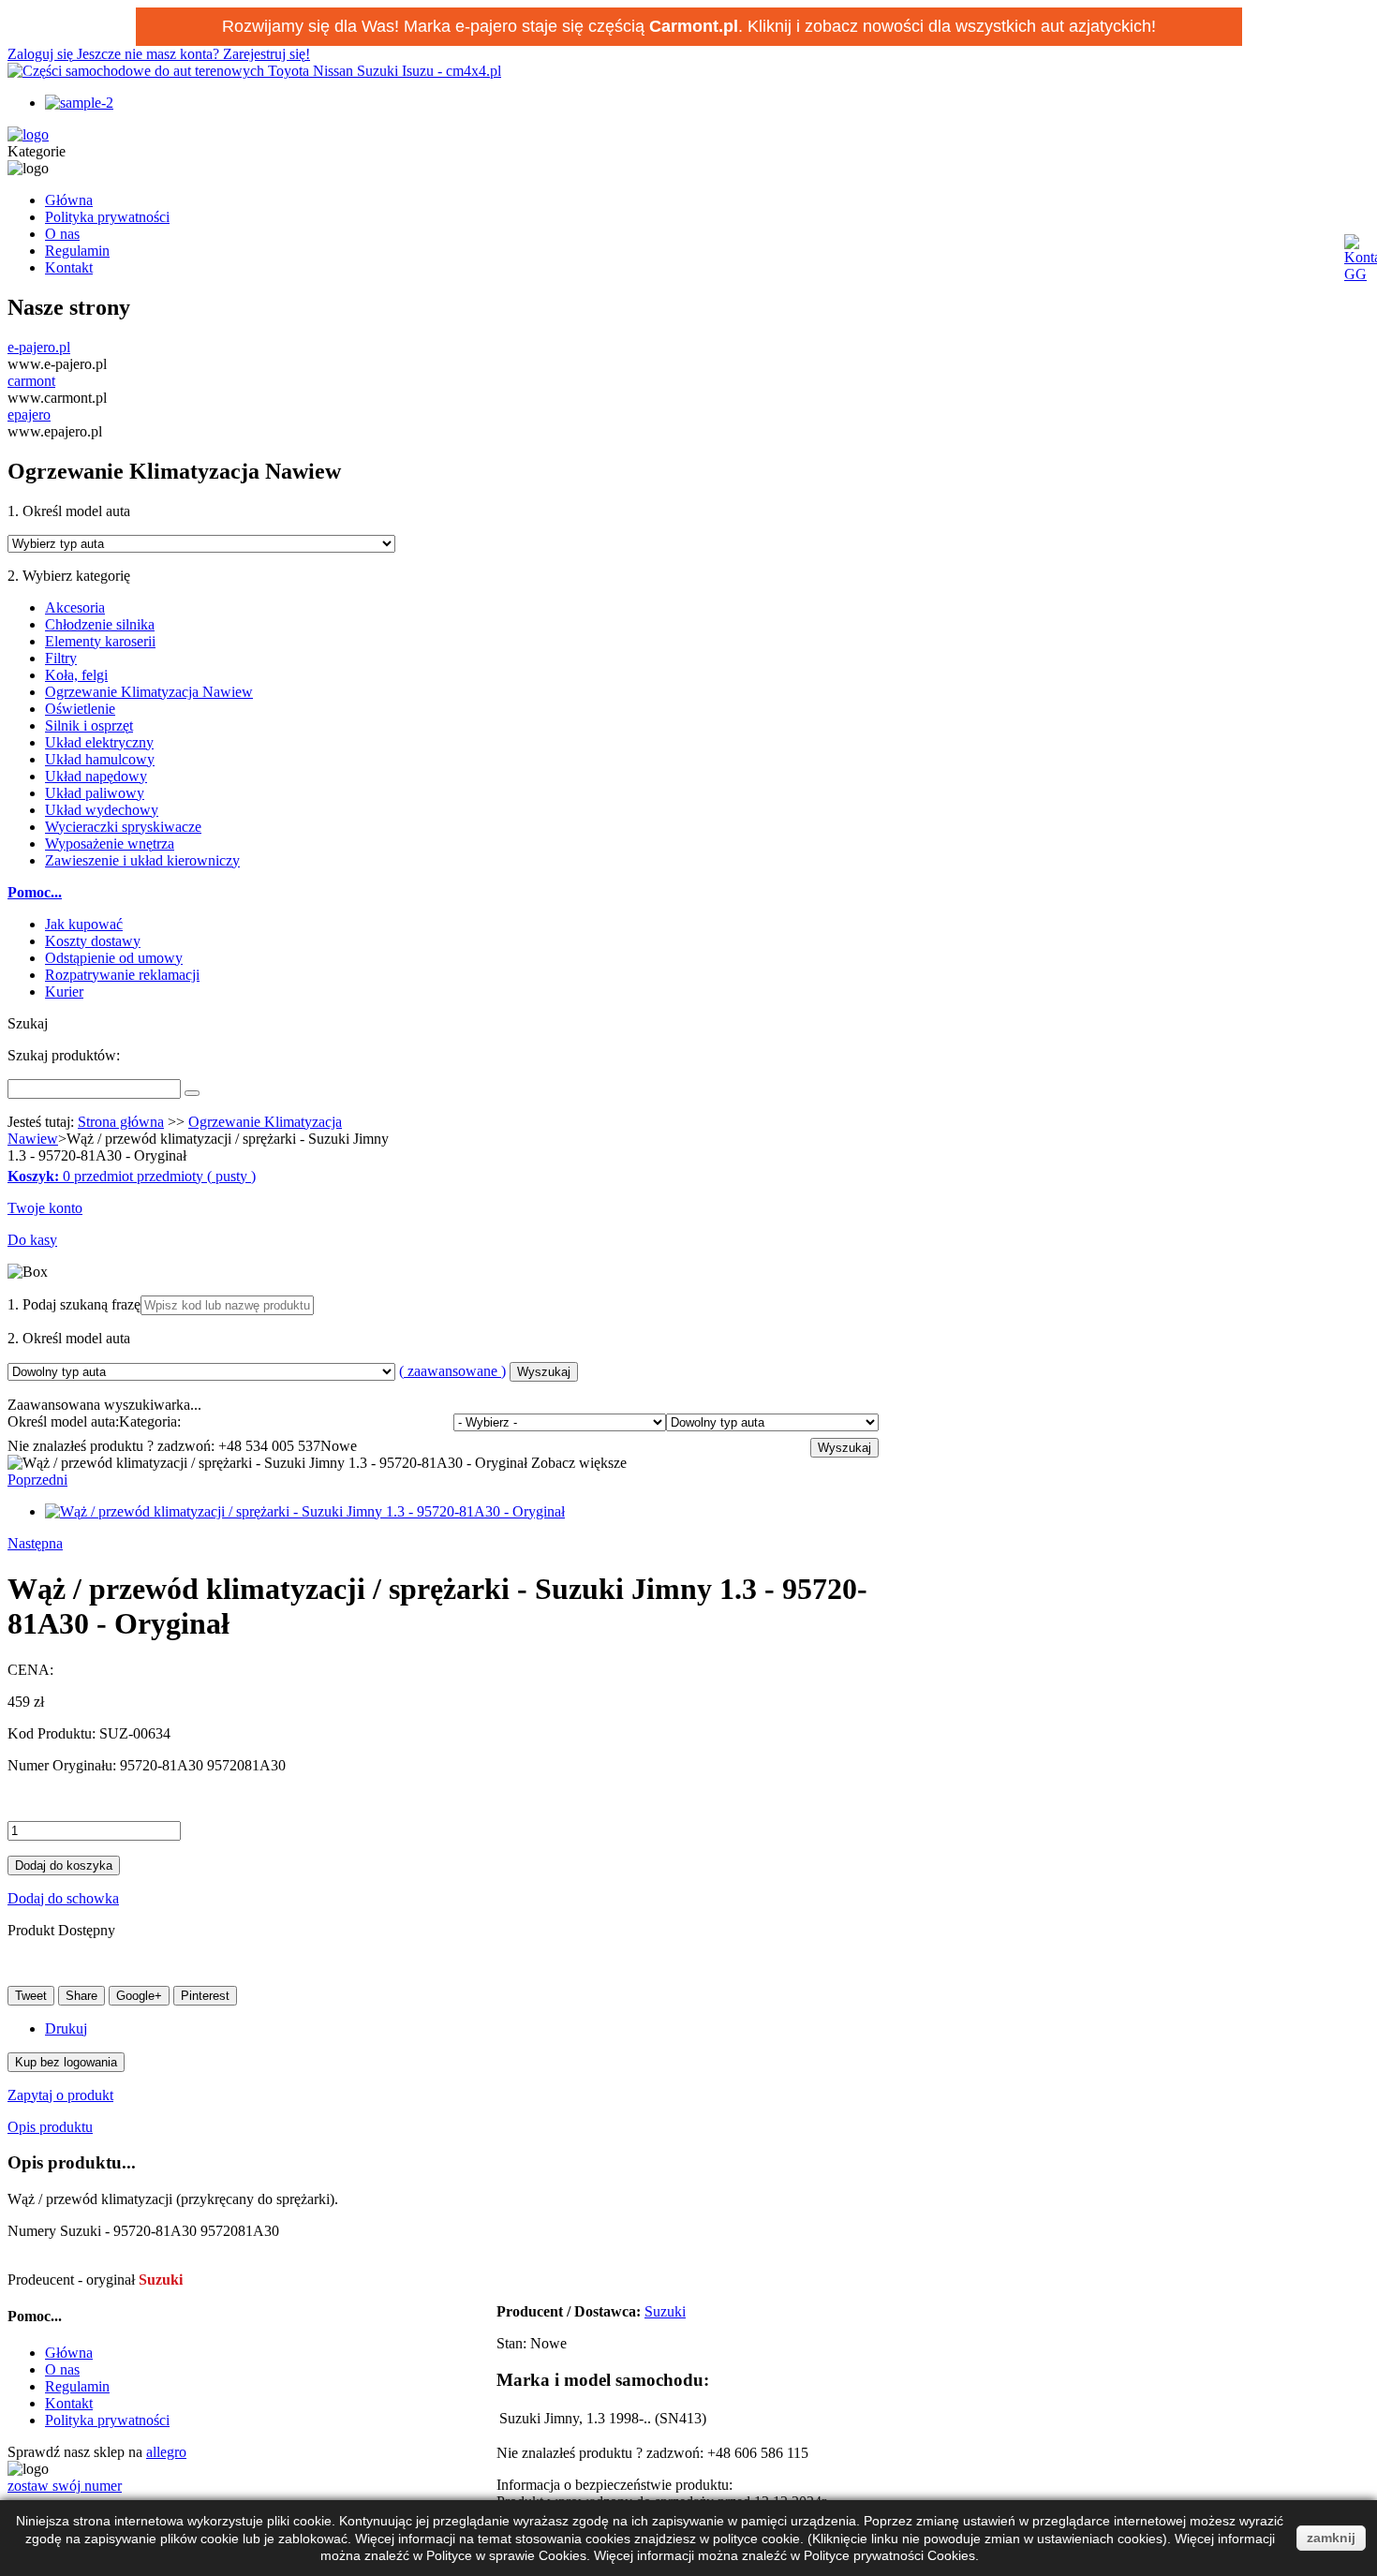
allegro (166, 2452)
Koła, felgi (76, 675)
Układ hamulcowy (100, 759)
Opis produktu (50, 2127)
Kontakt (69, 267)
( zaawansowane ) (452, 1371)
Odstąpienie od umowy (114, 958)
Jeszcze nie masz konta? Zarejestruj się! (193, 54)
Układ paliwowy (95, 793)
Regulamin (77, 251)
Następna (35, 1543)
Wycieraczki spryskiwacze (123, 827)
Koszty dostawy (93, 941)
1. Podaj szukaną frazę (74, 1304)
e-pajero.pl (39, 347)
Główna (69, 200)
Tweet (31, 1996)
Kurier (64, 992)
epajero (29, 415)
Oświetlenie (80, 709)
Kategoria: (150, 1421)
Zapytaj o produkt (60, 2095)
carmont (31, 381)
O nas (62, 234)
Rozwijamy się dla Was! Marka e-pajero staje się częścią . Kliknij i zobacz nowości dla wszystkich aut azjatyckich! (689, 26)
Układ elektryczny (99, 742)
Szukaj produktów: (64, 1055)
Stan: (513, 2343)
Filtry (61, 658)
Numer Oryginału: (64, 1765)
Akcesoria (75, 607)
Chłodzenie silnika (100, 624)
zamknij (1331, 2538)
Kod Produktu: (53, 1733)
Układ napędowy (96, 776)
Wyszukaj (544, 1372)
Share (81, 1996)
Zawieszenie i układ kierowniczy (142, 860)
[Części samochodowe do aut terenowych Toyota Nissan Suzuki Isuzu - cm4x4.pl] (254, 71)
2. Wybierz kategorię (69, 576)
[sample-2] (79, 103)
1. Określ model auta (69, 511)
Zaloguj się (42, 54)
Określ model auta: (63, 1421)
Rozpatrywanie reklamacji (122, 975)
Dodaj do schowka (63, 1898)
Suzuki (665, 2311)
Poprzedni (37, 1480)
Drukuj (66, 2028)
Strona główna (121, 1122)
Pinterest (205, 1996)
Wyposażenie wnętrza (110, 844)
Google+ (139, 1996)
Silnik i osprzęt (89, 725)
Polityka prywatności (107, 217)
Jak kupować (84, 924)
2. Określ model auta (69, 1338)
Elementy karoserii (100, 641)
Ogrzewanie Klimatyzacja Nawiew (149, 692)
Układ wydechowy (102, 810)
